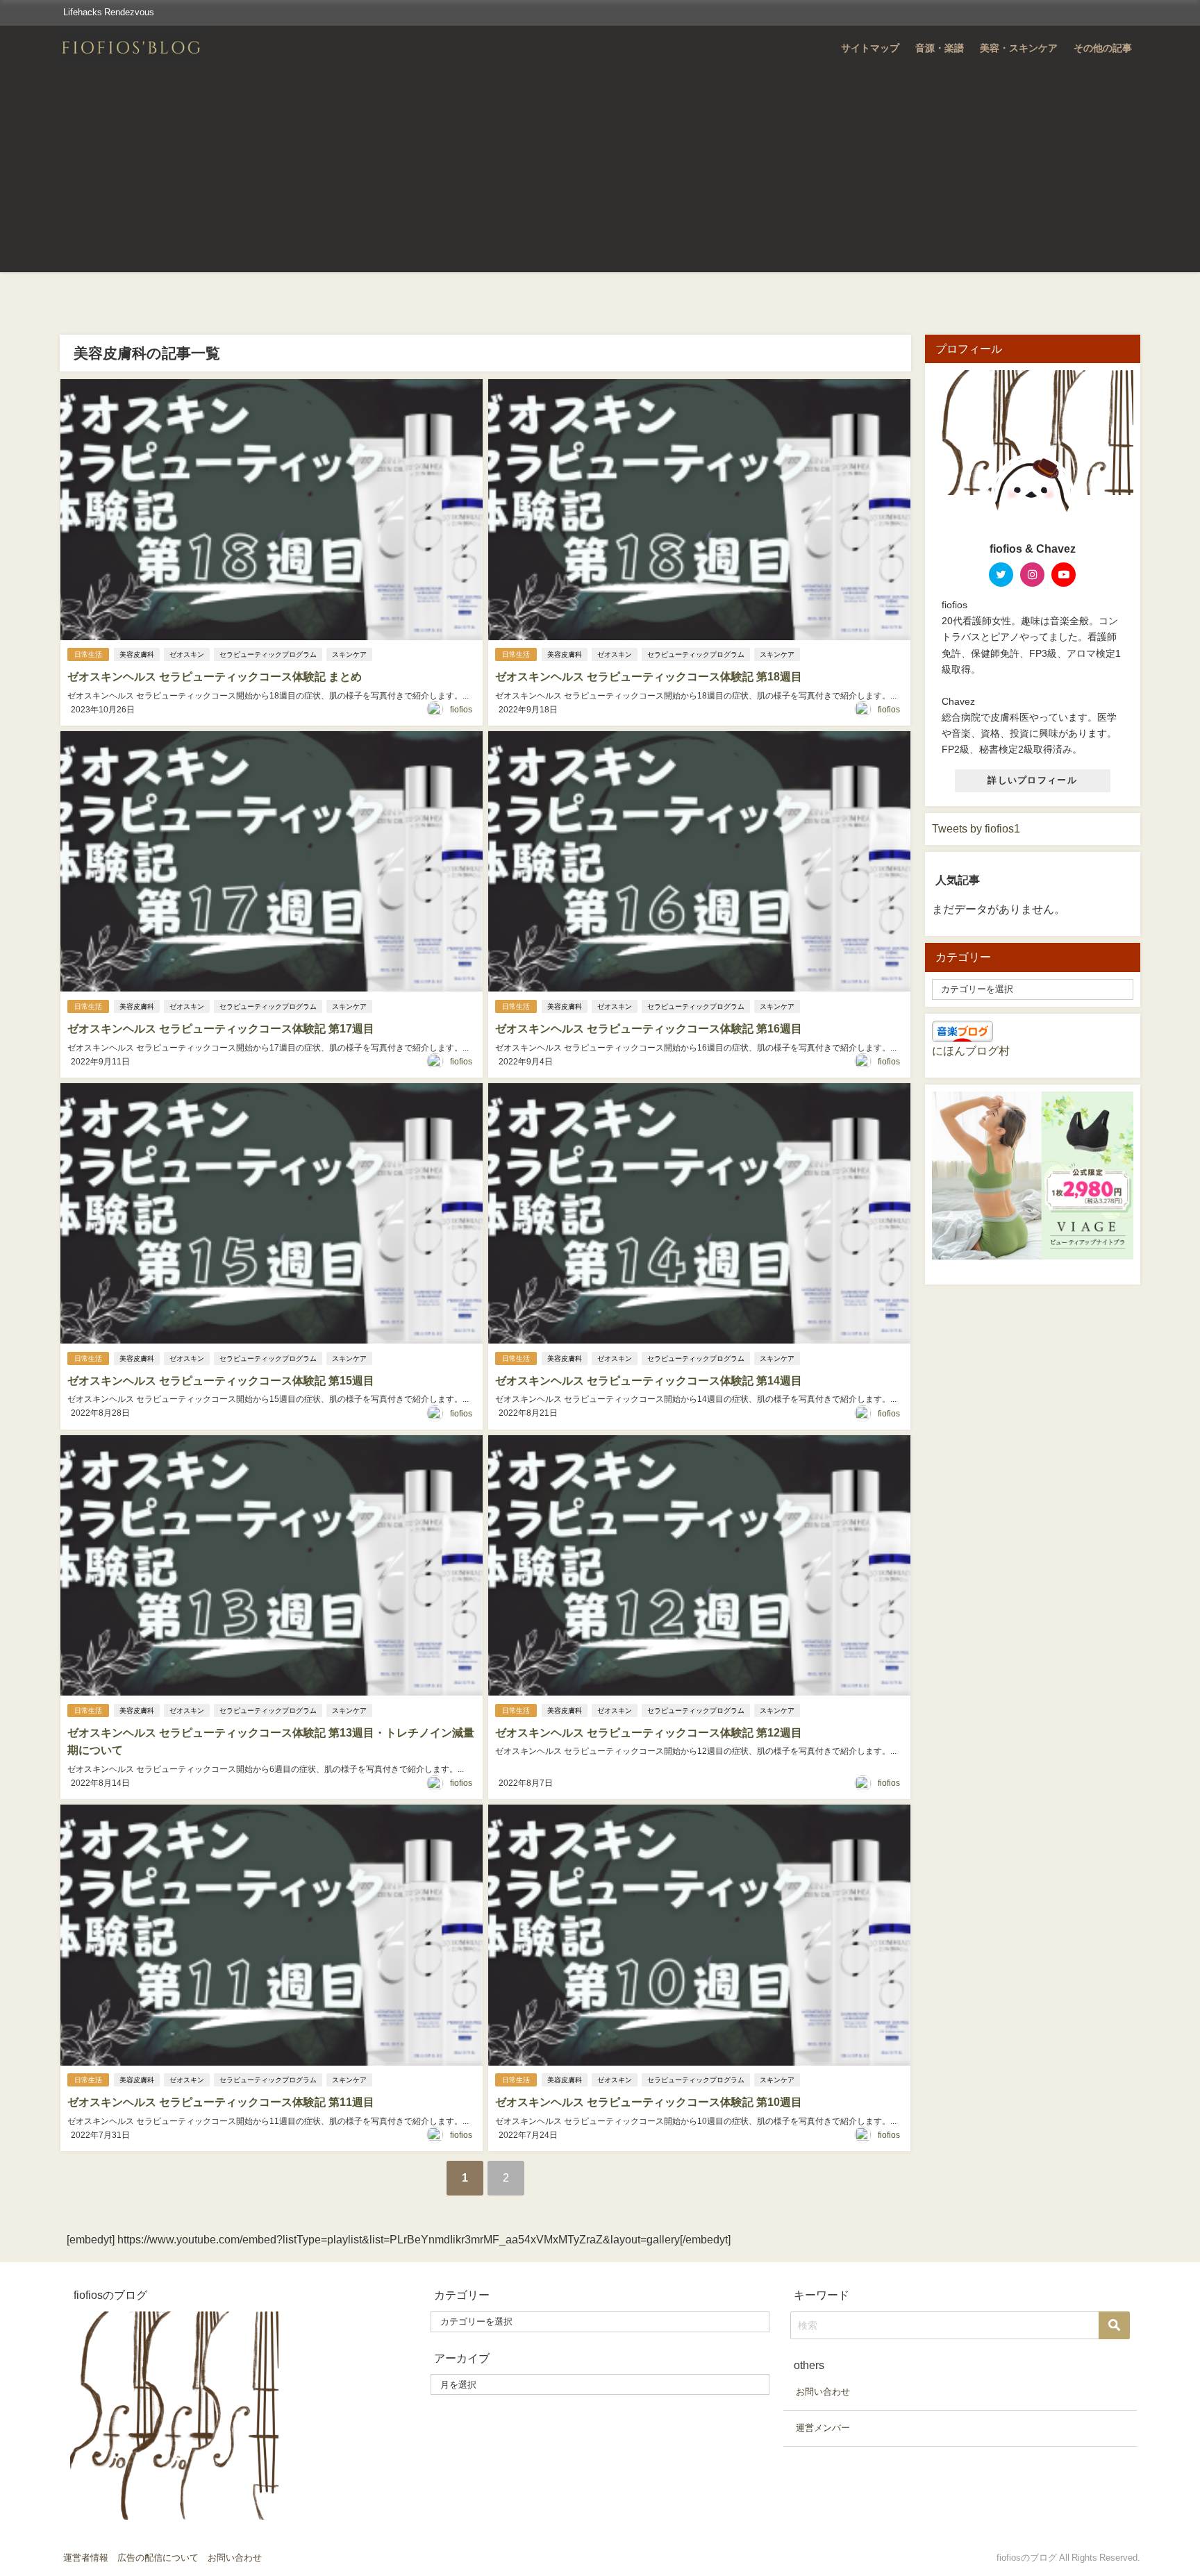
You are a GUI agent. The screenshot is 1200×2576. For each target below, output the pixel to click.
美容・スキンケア (1019, 48)
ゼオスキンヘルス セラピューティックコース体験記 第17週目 (221, 1028)
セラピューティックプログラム (268, 654)
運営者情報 (86, 2558)
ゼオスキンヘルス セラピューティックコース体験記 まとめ (215, 676)
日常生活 (88, 654)
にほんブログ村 (971, 1051)
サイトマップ (870, 48)
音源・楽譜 (940, 48)
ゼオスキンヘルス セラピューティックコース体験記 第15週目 (221, 1380)
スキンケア (349, 654)
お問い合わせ (823, 2392)
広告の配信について (158, 2558)
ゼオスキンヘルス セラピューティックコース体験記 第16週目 (649, 1028)
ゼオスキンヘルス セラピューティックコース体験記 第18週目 (649, 676)
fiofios (461, 710)
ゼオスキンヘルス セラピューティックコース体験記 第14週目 (649, 1380)
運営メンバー (823, 2428)
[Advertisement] (600, 175)
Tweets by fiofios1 (976, 828)
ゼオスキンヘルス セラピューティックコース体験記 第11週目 (221, 2102)
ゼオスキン (187, 654)
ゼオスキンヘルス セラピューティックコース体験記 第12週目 (649, 1732)
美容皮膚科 (137, 654)
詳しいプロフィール (1032, 780)
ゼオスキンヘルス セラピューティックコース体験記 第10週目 (649, 2102)
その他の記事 (1103, 48)
